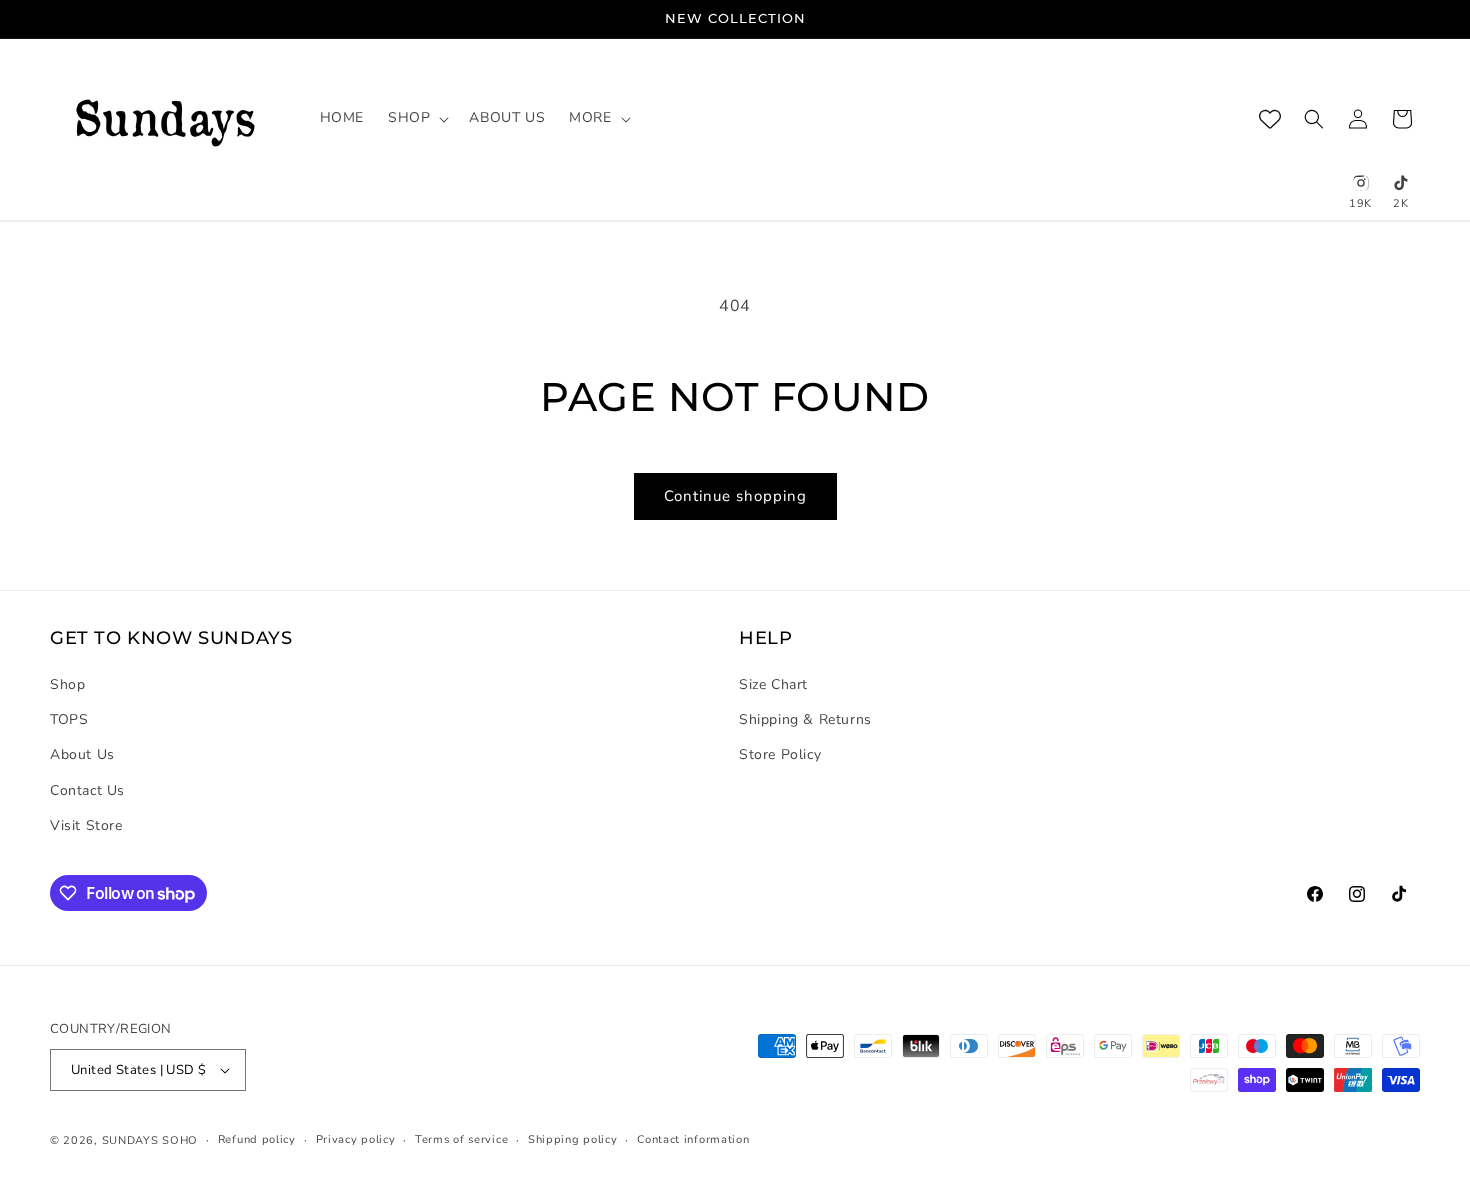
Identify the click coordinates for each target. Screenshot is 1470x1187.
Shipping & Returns (805, 719)
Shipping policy (573, 1139)
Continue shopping (735, 496)
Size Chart (773, 684)
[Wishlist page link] (1270, 119)
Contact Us (87, 790)
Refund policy (257, 1139)
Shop (67, 684)
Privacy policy (356, 1139)
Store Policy (780, 754)
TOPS (69, 719)
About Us (82, 754)
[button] (416, 118)
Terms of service (461, 1139)
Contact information (693, 1139)
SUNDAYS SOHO (150, 1140)
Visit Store (86, 825)
